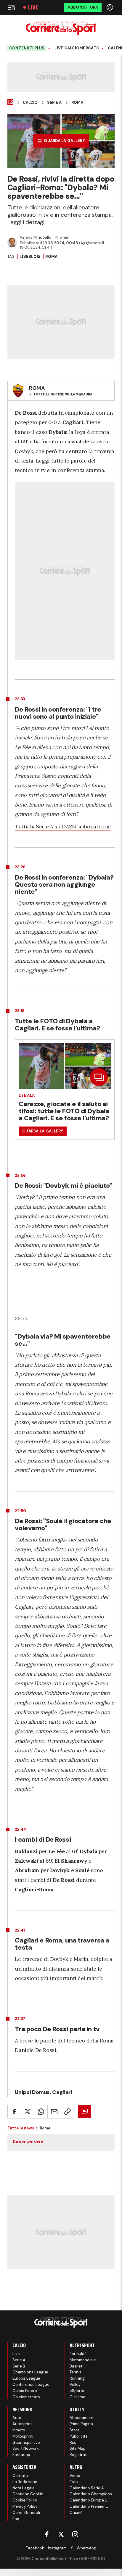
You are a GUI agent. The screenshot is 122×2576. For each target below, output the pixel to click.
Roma (77, 103)
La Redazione (25, 2482)
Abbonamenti (82, 2418)
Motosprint (23, 2436)
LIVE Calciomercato (77, 48)
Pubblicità (79, 2436)
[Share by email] (54, 2112)
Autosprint (22, 2424)
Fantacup (21, 2455)
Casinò (76, 2513)
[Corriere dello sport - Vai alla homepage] (61, 28)
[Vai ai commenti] (85, 2112)
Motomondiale (83, 2360)
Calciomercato (26, 2397)
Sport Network (26, 2448)
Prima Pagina (81, 2424)
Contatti (20, 2476)
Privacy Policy (25, 2506)
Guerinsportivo (26, 2442)
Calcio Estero (25, 2391)
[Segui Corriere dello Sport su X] (61, 2534)
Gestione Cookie (28, 2494)
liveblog (30, 257)
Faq (16, 2519)
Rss (73, 2442)
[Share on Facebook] (14, 2112)
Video (75, 2476)
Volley (75, 2385)
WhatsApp (86, 2548)
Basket (76, 2366)
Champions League (30, 2372)
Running (77, 2378)
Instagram (57, 2548)
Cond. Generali (26, 2513)
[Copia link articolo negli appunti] (68, 2112)
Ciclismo (77, 2397)
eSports (77, 2391)
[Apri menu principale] (12, 7)
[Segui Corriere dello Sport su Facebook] (47, 2534)
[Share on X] (28, 2112)
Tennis (76, 2372)
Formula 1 (78, 2354)
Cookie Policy (25, 2500)
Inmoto (19, 2430)
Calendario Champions (91, 2494)
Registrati (78, 2455)
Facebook (35, 2548)
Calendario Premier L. (89, 2506)
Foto (74, 2482)
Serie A (54, 103)
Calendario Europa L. (89, 2500)
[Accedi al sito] (110, 7)
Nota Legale (24, 2488)
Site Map (78, 2448)
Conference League (31, 2385)
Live (33, 7)
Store (75, 2430)
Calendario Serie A (87, 2488)
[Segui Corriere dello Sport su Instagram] (75, 2534)
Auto (17, 2418)
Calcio (30, 103)
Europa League (26, 2378)
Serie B (19, 2366)
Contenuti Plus (27, 48)
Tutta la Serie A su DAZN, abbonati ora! (63, 826)
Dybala (27, 1095)
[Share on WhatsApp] (41, 2112)
